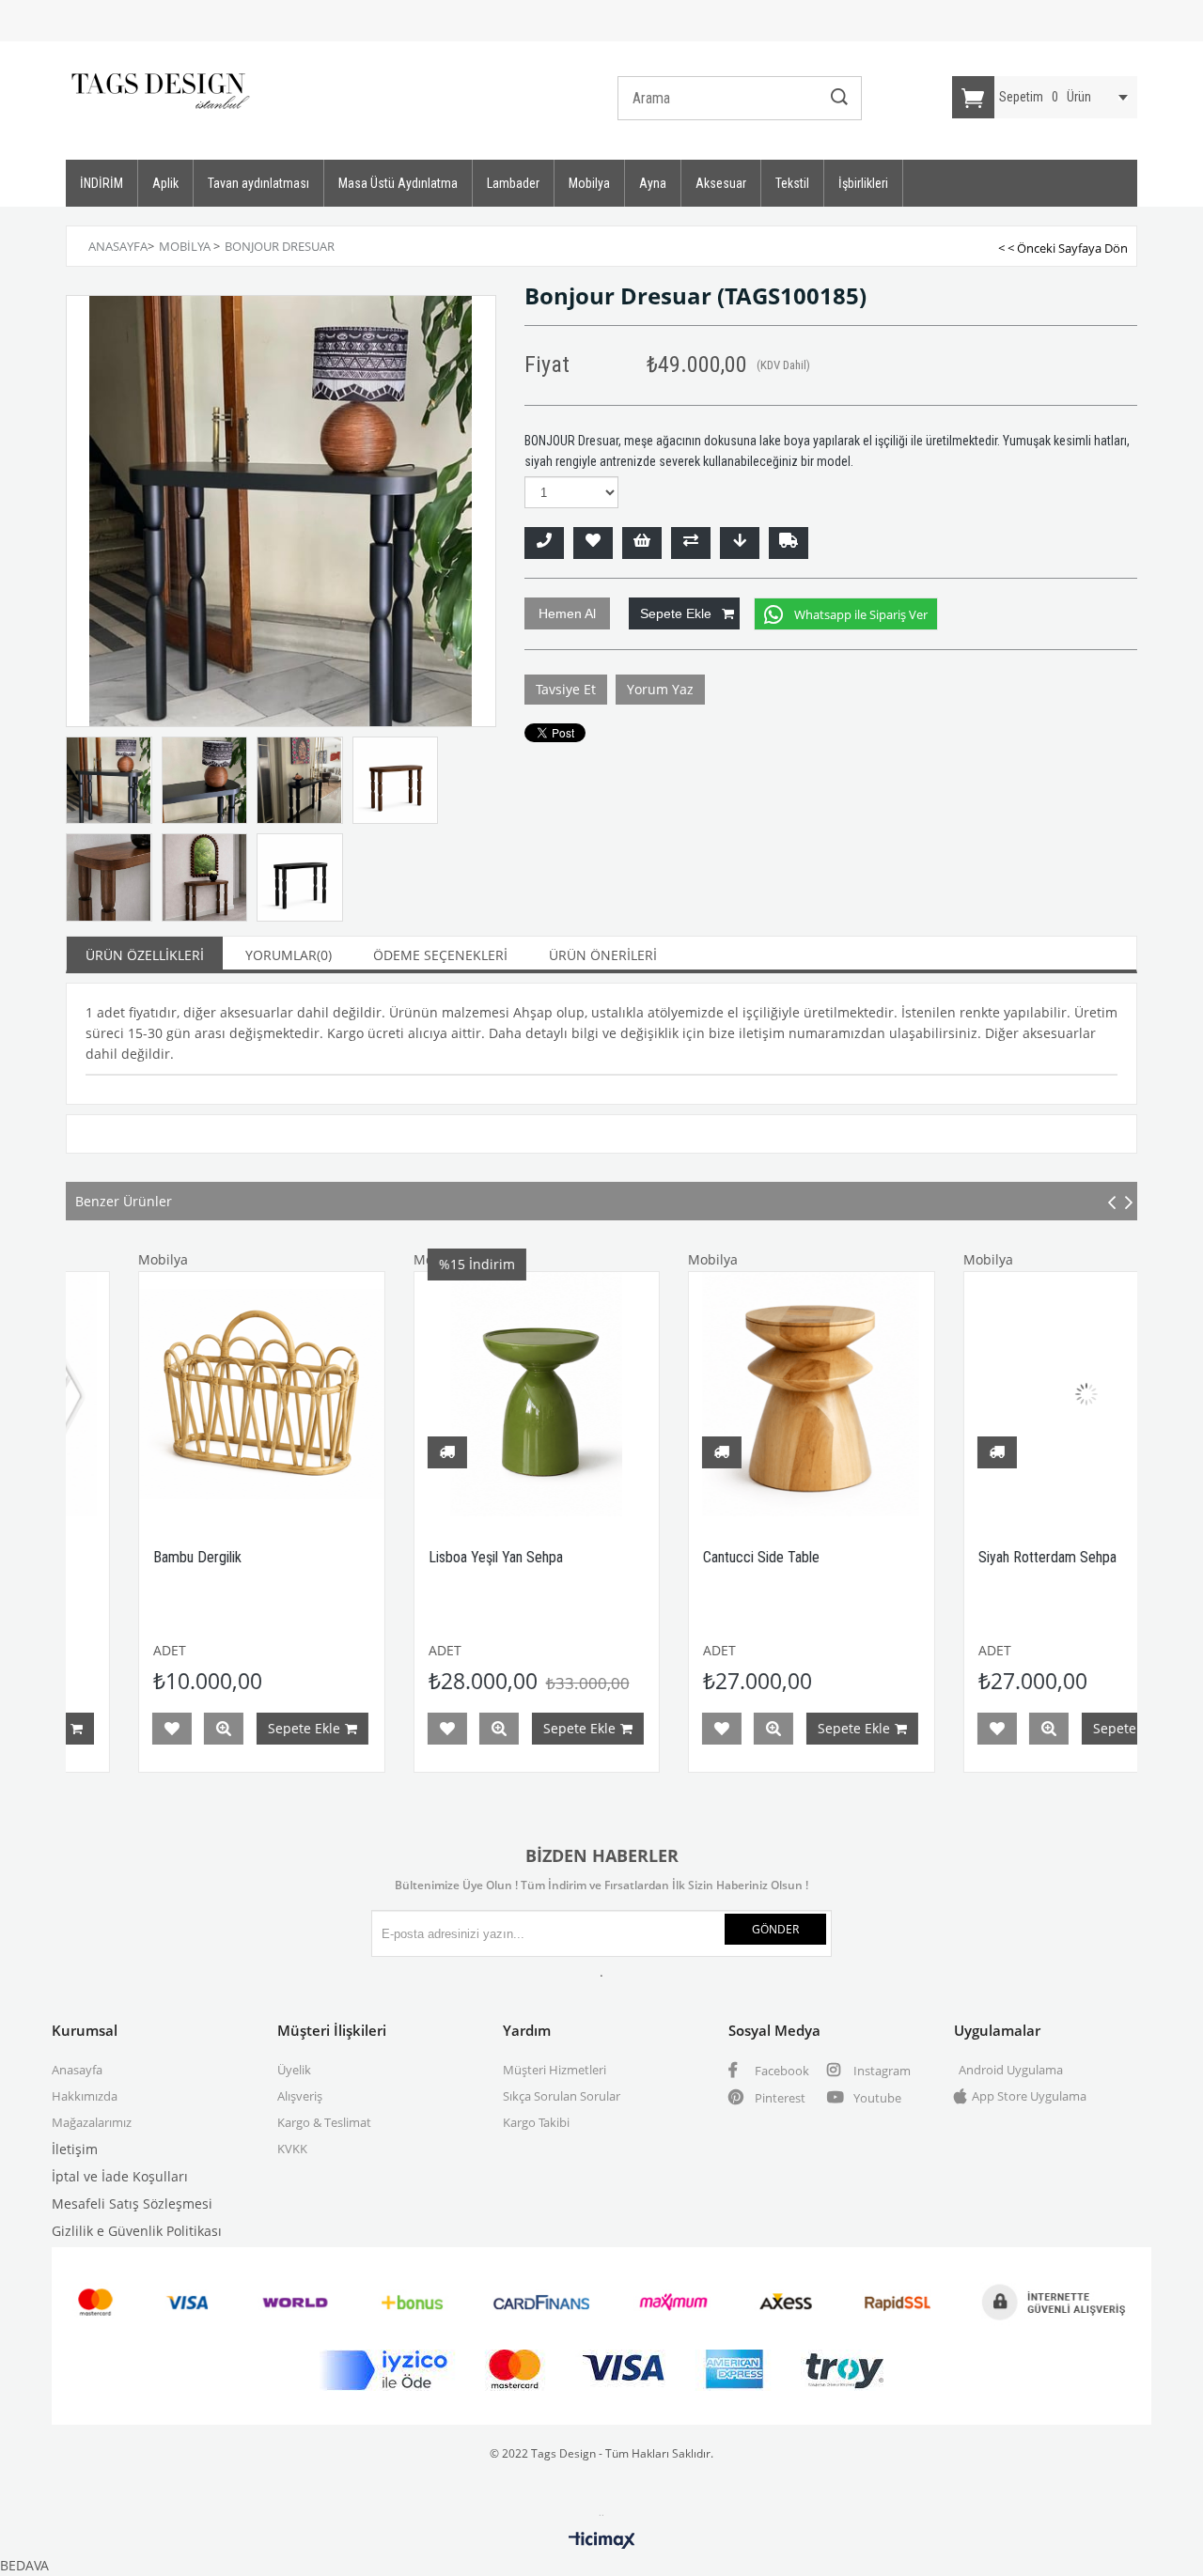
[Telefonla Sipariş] (544, 543)
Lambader (513, 183)
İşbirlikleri (863, 183)
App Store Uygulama (1029, 2096)
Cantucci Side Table (678, 1557)
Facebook (781, 2071)
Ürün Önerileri (603, 955)
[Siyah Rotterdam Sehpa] (1002, 1395)
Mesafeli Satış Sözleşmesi (132, 2204)
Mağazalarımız (92, 2122)
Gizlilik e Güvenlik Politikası (137, 2231)
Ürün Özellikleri (145, 955)
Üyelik (294, 2070)
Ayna (653, 183)
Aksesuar (721, 183)
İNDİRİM (102, 183)
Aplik (165, 183)
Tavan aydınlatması (258, 183)
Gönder (775, 1929)
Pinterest (779, 2098)
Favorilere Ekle (88, 1729)
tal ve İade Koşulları (126, 2176)
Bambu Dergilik (114, 1557)
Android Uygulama (1011, 2070)
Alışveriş (300, 2096)
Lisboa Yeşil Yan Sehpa (411, 1557)
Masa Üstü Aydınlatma (398, 183)
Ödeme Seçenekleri (440, 955)
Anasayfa (77, 2070)
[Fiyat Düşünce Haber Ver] (740, 543)
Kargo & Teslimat (324, 2122)
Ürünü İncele (140, 1729)
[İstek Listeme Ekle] (642, 543)
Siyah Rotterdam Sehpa (963, 1557)
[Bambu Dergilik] (178, 1395)
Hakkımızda (85, 2096)
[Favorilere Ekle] (593, 543)
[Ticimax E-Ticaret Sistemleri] (602, 2541)
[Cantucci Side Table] (728, 1395)
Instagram (881, 2071)
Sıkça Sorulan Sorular (562, 2096)
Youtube (876, 2098)
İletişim (75, 2149)
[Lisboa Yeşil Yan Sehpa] (453, 1395)
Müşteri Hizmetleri (555, 2070)
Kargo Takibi (536, 2122)
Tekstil (792, 183)
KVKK (292, 2149)
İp (58, 2176)
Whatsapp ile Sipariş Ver (861, 614)
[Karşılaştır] (691, 543)
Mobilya (589, 183)
